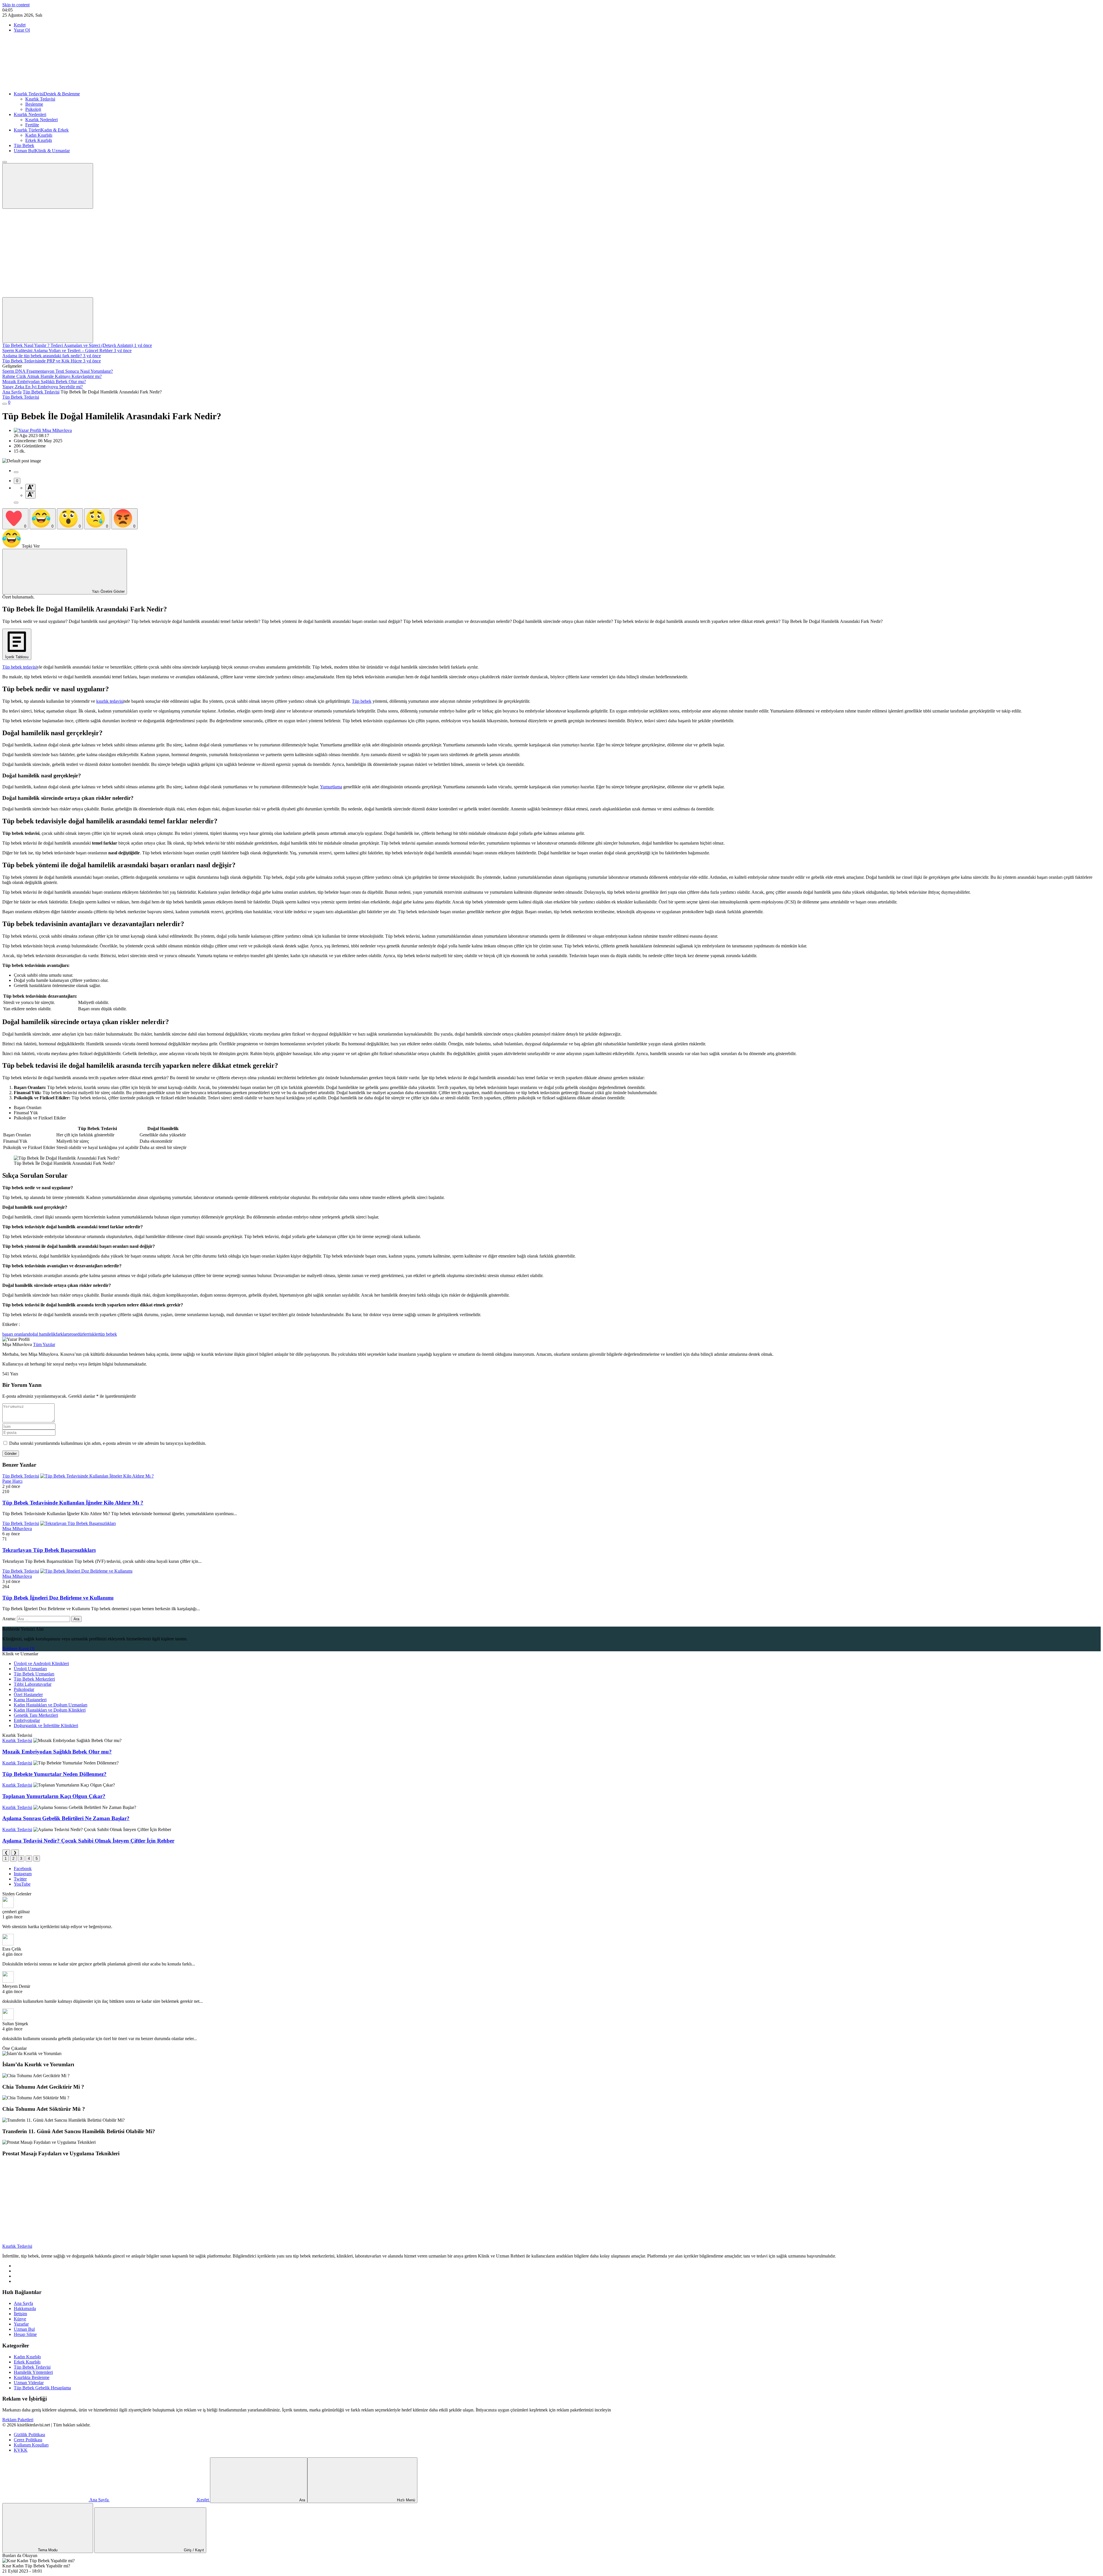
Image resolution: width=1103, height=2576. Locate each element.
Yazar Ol (22, 30)
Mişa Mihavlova (17, 1529)
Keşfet (20, 25)
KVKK (21, 2450)
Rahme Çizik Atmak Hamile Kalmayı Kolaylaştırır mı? (52, 376)
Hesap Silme (25, 2334)
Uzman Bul (42, 151)
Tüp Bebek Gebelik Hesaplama (42, 2388)
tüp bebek (108, 1334)
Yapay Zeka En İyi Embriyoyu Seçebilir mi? (43, 387)
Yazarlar (21, 2324)
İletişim (20, 2314)
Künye (20, 2319)
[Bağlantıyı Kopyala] (5, 404)
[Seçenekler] (16, 503)
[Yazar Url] (28, 430)
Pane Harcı (12, 1481)
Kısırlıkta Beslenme (32, 2377)
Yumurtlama (331, 787)
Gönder (11, 1454)
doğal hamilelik (42, 1334)
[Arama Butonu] (48, 320)
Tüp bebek (362, 701)
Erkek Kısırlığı (39, 140)
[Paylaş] (16, 472)
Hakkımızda (25, 2308)
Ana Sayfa (12, 392)
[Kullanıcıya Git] (8, 1906)
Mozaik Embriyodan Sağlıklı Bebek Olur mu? (44, 382)
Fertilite (32, 125)
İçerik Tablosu (17, 657)
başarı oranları (15, 1334)
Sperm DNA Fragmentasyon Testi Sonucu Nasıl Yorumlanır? (58, 371)
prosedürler (78, 1334)
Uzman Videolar (29, 2383)
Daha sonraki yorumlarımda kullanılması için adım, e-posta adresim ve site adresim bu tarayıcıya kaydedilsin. (108, 1443)
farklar (62, 1334)
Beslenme (34, 104)
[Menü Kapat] (5, 162)
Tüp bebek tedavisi (20, 667)
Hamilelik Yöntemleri (33, 2372)
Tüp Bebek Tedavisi (41, 392)
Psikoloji (33, 109)
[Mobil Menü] (48, 186)
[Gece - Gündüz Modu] (45, 250)
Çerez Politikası (28, 2440)
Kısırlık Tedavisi (47, 94)
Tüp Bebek (24, 145)
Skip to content (16, 5)
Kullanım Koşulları (31, 2445)
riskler (93, 1334)
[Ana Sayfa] (45, 84)
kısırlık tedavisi (110, 701)
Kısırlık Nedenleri (30, 114)
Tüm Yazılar (44, 1344)
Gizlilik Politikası (29, 2435)
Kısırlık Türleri (41, 130)
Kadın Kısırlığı (39, 135)
